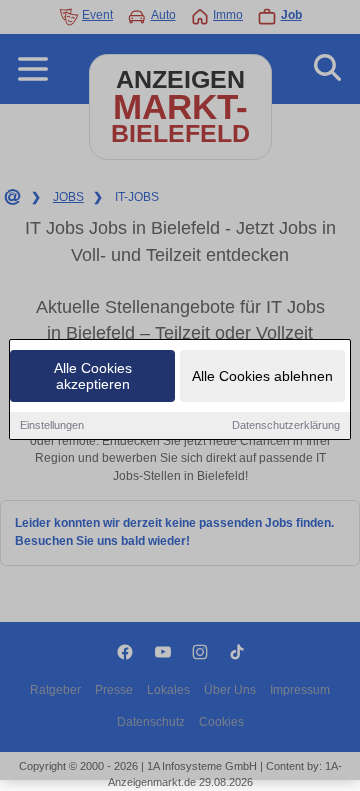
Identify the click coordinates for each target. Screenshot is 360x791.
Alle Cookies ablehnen (262, 376)
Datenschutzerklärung (286, 425)
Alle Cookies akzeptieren (93, 376)
